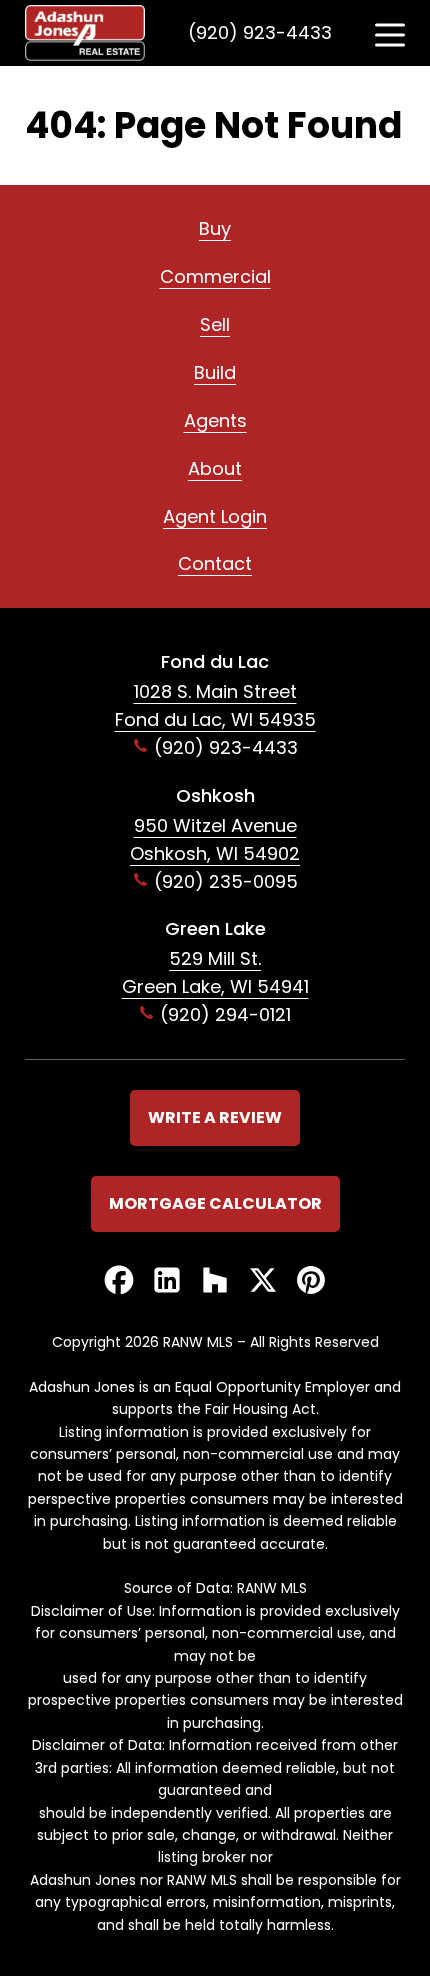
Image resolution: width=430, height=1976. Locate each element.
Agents (215, 420)
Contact (215, 563)
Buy (215, 228)
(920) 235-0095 (226, 881)
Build (215, 372)
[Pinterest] (311, 1281)
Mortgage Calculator (215, 1203)
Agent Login (215, 516)
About (215, 468)
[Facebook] (119, 1281)
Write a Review (215, 1117)
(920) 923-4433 (260, 32)
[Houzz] (215, 1281)
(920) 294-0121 (225, 1014)
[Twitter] (263, 1281)
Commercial (215, 276)
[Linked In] (167, 1281)
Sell (215, 324)
